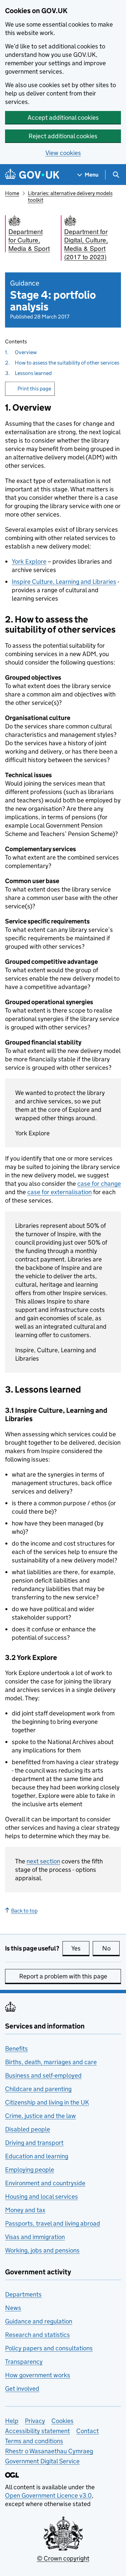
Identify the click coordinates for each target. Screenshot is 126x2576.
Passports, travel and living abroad (53, 2223)
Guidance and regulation (39, 2321)
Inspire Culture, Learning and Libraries (64, 582)
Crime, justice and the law (40, 2116)
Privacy (35, 2421)
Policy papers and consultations (49, 2348)
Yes (80, 1948)
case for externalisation (59, 1192)
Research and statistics (37, 2335)
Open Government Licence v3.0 (48, 2495)
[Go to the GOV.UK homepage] (32, 175)
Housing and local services (41, 2196)
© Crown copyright (63, 2558)
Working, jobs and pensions (42, 2250)
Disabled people (28, 2129)
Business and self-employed (43, 2075)
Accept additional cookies (63, 118)
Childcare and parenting (38, 2089)
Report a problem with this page (63, 1976)
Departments (23, 2294)
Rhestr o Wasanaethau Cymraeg (49, 2451)
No (111, 1948)
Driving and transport (34, 2143)
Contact (88, 2431)
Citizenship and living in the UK (47, 2102)
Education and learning (37, 2156)
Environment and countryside (45, 2183)
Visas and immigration (35, 2237)
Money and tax (25, 2210)
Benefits (16, 2049)
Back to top (24, 1911)
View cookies (63, 153)
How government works (38, 2375)
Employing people (30, 2170)
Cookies (62, 2421)
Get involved (22, 2389)
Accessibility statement (37, 2431)
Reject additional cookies (63, 136)
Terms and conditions (34, 2441)
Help (12, 2421)
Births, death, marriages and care (51, 2062)
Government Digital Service (42, 2461)
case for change (99, 1184)
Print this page (34, 389)
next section (43, 1861)
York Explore (29, 561)
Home (12, 193)
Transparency (24, 2362)
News (13, 2308)
